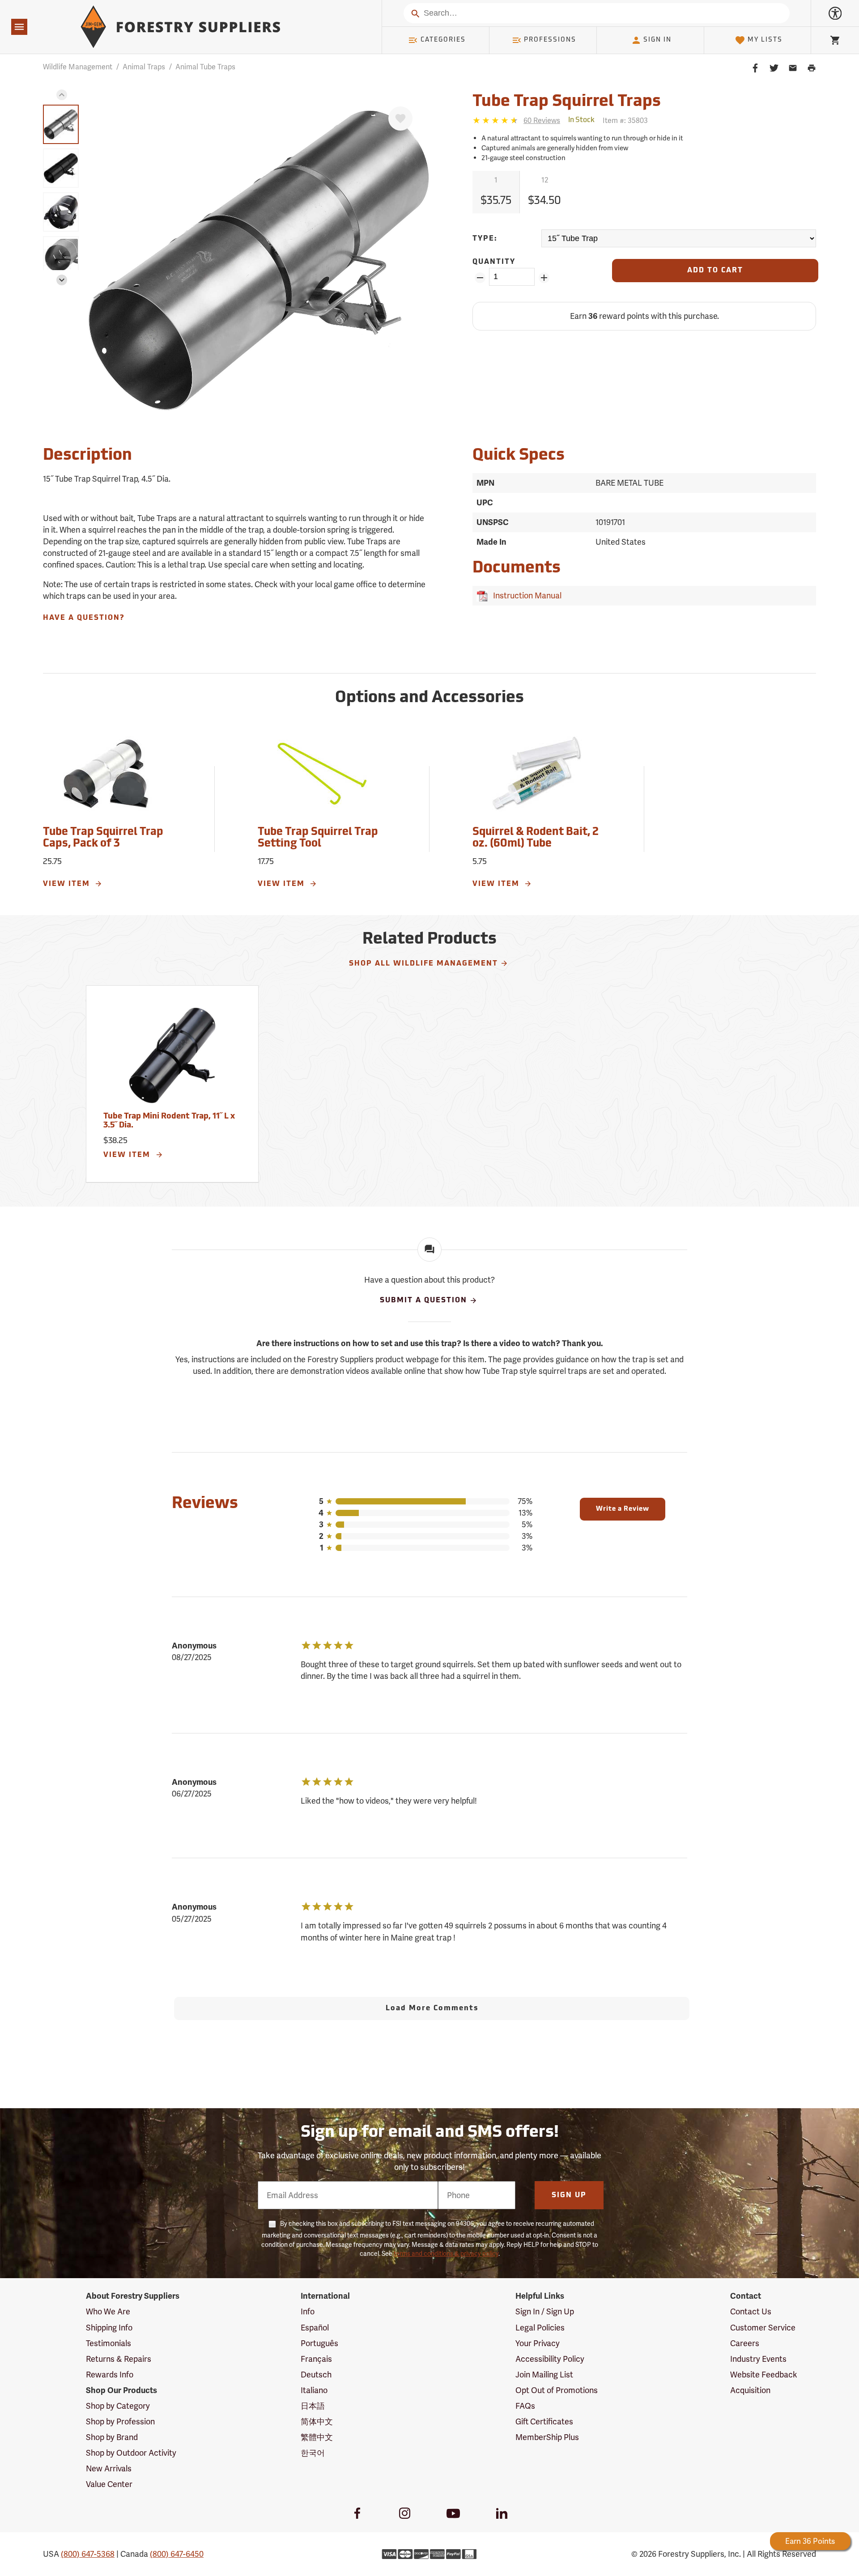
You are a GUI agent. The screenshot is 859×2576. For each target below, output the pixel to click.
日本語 (313, 2406)
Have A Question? (84, 618)
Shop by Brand (112, 2437)
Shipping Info (109, 2328)
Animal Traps (144, 67)
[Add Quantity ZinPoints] (544, 278)
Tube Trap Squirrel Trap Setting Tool (318, 838)
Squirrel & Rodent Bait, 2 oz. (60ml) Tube (536, 838)
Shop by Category (118, 2406)
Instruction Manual (525, 595)
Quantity (494, 262)
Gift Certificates (544, 2421)
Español (315, 2328)
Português (319, 2343)
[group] (61, 124)
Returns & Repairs (119, 2359)
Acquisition (750, 2390)
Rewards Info (110, 2375)
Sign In (657, 40)
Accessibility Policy (550, 2359)
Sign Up (569, 2195)
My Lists (765, 40)
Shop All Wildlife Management (423, 964)
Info (308, 2311)
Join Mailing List (544, 2375)
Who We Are (108, 2311)
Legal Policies (540, 2328)
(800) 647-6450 (177, 2554)
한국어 (313, 2453)
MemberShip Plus (547, 2437)
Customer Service (763, 2328)
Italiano (314, 2390)
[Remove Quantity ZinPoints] (480, 278)
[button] (62, 95)
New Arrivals (109, 2468)
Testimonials (108, 2343)
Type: (485, 239)
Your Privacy (538, 2343)
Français (316, 2359)
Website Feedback (764, 2375)
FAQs (525, 2406)
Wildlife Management (78, 67)
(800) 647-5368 (88, 2554)
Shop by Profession (120, 2421)
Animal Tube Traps (205, 67)
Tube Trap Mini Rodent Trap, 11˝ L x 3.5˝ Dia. (169, 1121)
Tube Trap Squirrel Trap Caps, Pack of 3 (103, 838)
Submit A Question (423, 1301)
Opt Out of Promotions (557, 2390)
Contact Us (751, 2311)
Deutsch (316, 2375)
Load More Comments (432, 2008)
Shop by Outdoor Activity (131, 2453)
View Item (68, 884)
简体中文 (317, 2421)
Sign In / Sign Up (545, 2311)
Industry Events (758, 2359)
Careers (745, 2343)
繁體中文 (317, 2437)
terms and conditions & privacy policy (446, 2254)
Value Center (109, 2484)
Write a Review (623, 1509)
